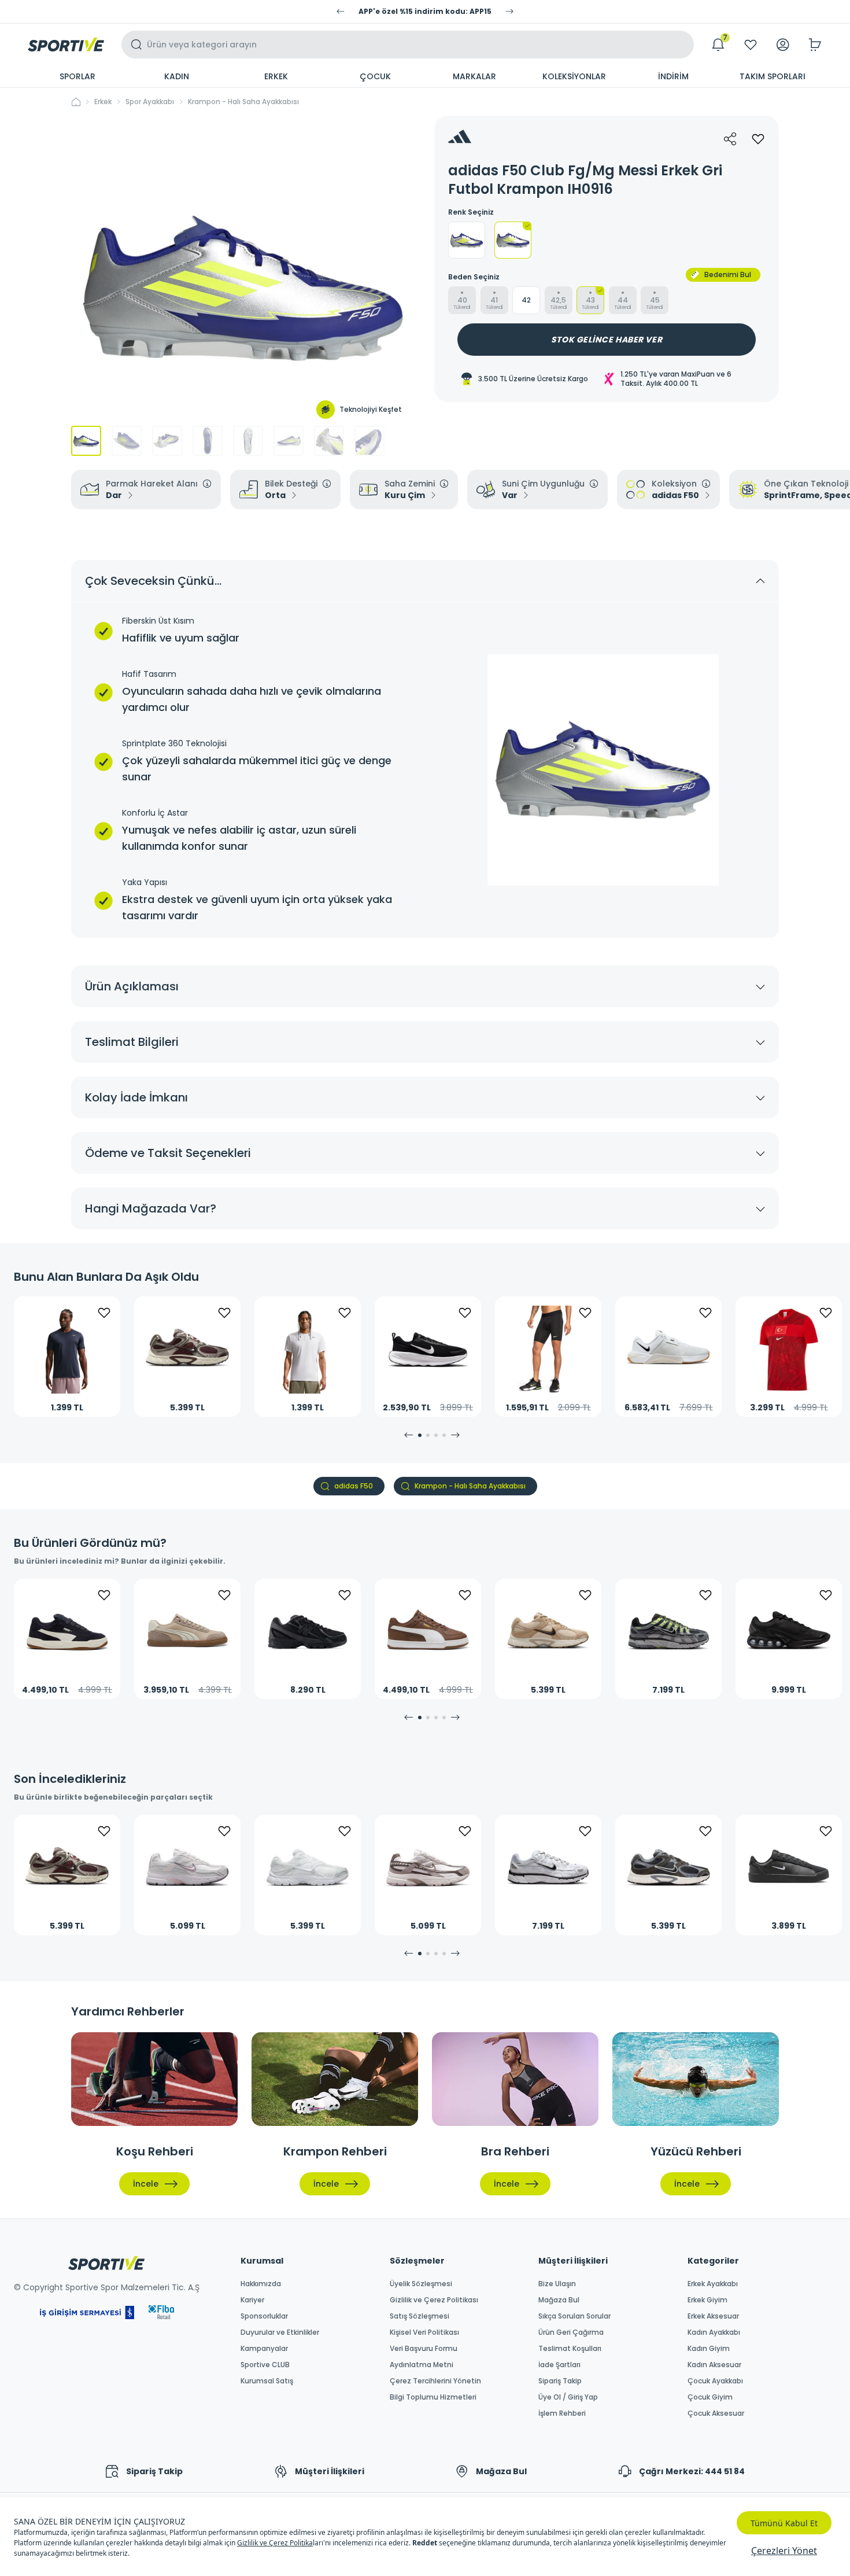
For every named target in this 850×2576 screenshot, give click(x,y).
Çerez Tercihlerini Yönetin (435, 2381)
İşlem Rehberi (562, 2413)
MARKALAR (474, 76)
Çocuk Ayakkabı (715, 2381)
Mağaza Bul (559, 2300)
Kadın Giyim (709, 2349)
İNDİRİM (673, 76)
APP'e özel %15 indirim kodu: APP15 (425, 12)
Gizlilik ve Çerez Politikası (434, 2300)
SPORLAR (77, 76)
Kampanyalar (264, 2349)
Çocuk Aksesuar (716, 2413)
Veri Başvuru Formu (424, 2349)
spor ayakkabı (150, 102)
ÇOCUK (375, 76)
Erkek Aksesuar (713, 2316)
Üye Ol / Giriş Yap (568, 2397)
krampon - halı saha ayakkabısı (243, 102)
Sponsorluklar (264, 2316)
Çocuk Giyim (710, 2397)
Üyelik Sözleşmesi (421, 2284)
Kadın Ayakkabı (714, 2332)
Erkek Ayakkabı (713, 2284)
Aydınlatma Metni (422, 2365)
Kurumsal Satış (267, 2381)
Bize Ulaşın (557, 2284)
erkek (103, 102)
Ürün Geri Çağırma (571, 2332)
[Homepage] (66, 45)
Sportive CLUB (265, 2365)
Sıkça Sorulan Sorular (574, 2316)
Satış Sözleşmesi (420, 2316)
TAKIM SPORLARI (773, 76)
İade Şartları (559, 2365)
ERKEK (276, 76)
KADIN (177, 76)
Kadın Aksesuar (714, 2365)
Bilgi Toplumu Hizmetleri (433, 2397)
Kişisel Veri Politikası (424, 2332)
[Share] (730, 139)
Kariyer (252, 2300)
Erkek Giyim (707, 2300)
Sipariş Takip (560, 2381)
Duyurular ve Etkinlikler (280, 2332)
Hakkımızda (261, 2284)
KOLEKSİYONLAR (574, 76)
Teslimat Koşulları (570, 2349)
